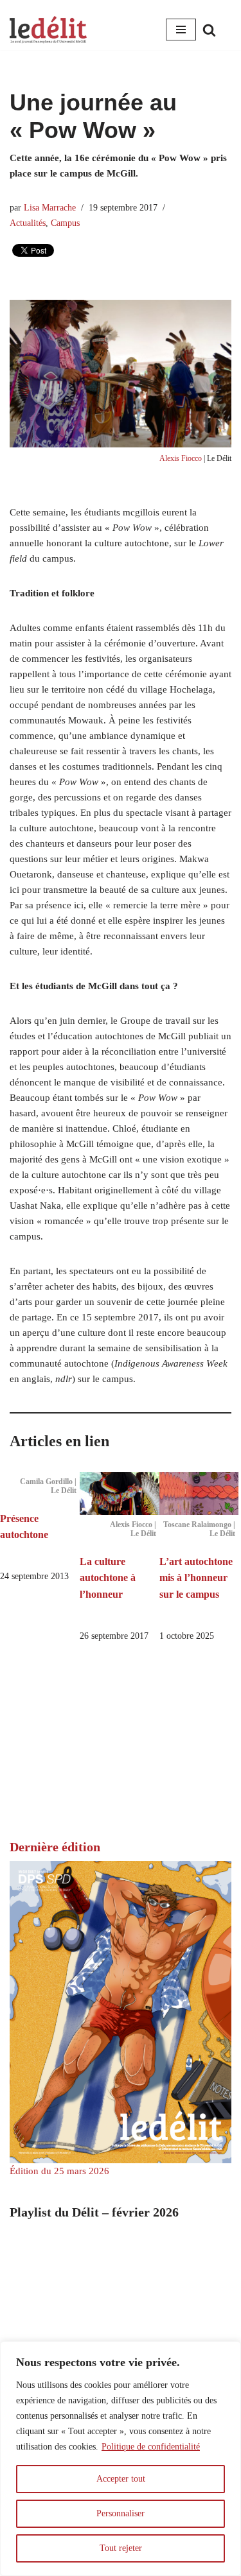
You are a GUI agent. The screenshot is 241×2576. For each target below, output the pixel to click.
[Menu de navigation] (181, 30)
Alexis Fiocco (181, 458)
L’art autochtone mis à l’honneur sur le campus (196, 1578)
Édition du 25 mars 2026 (59, 2171)
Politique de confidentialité (151, 2447)
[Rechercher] (209, 30)
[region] (121, 2459)
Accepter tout (121, 2479)
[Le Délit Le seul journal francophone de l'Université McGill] (48, 30)
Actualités (28, 223)
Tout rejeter (121, 2548)
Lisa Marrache (50, 208)
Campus (65, 223)
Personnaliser (121, 2513)
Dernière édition (55, 1847)
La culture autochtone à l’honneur (108, 1578)
